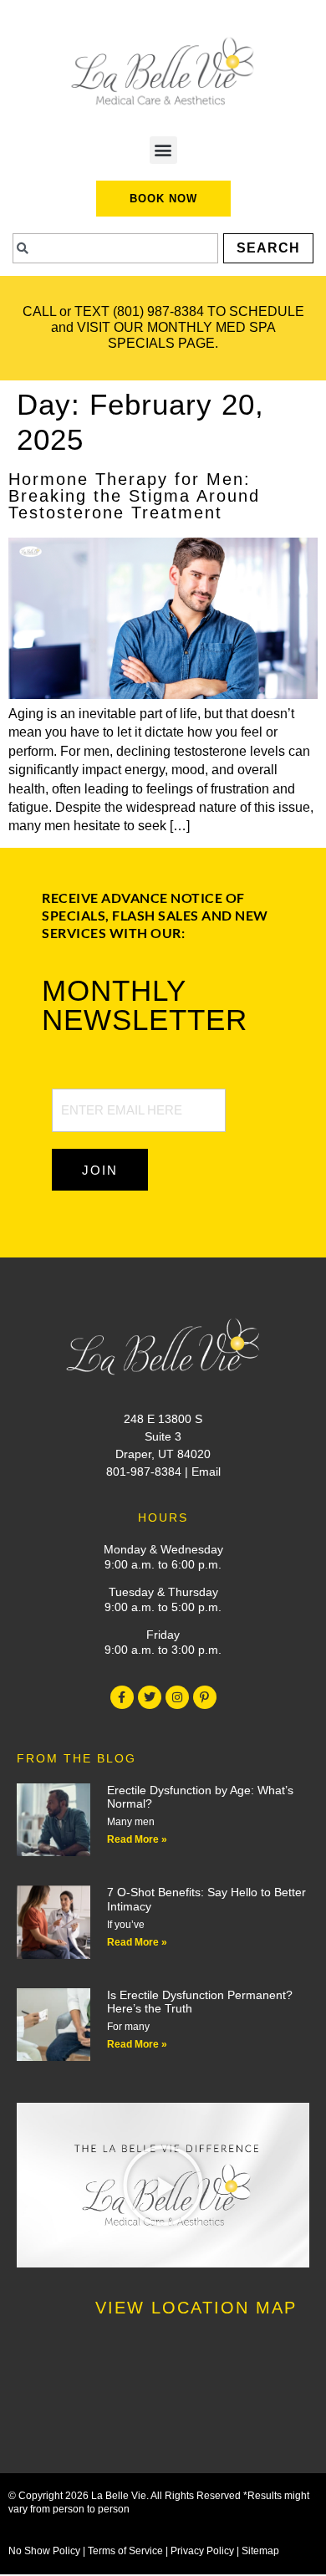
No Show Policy (44, 2551)
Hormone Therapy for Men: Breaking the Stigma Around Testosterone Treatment (134, 496)
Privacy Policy (202, 2551)
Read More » (137, 1839)
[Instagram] (177, 1697)
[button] (163, 150)
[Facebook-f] (122, 1697)
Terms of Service (125, 2551)
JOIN (100, 1170)
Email (206, 1472)
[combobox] (115, 248)
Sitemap (260, 2551)
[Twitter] (150, 1697)
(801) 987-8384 (158, 311)
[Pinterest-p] (205, 1697)
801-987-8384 (144, 1472)
